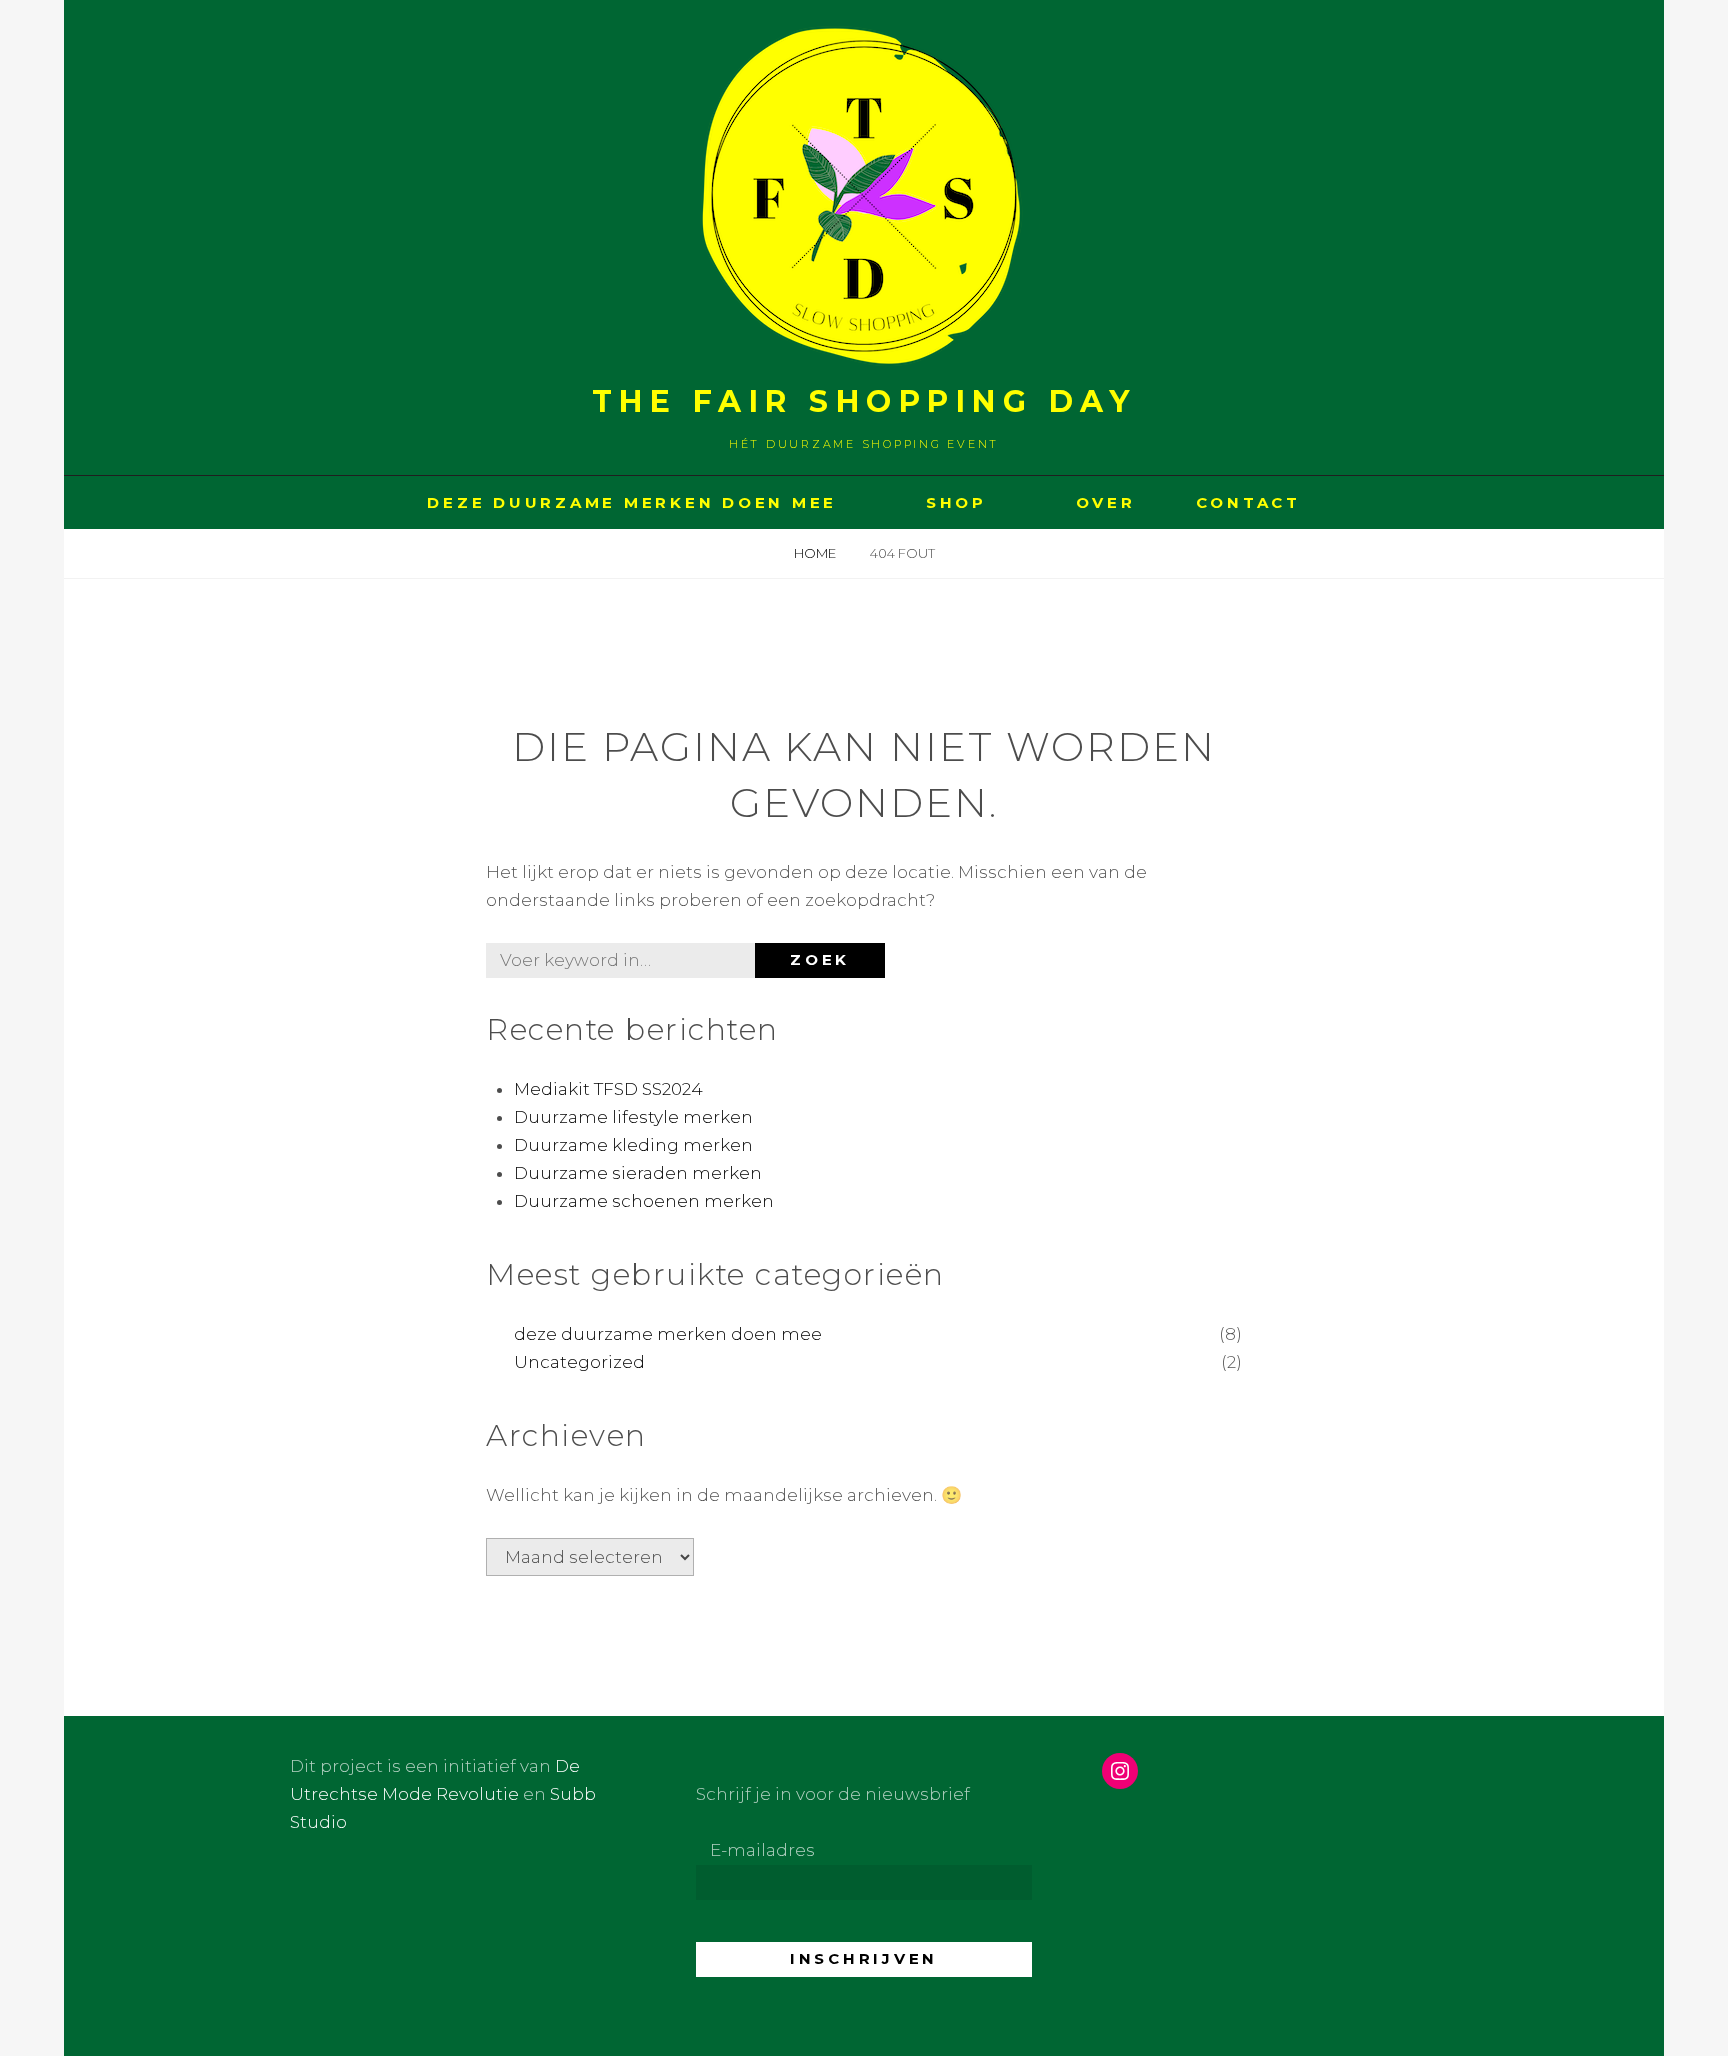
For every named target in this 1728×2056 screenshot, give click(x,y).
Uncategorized (579, 1362)
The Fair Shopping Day (864, 401)
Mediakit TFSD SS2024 (608, 1089)
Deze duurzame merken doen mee (632, 502)
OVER (1106, 502)
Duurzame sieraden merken (638, 1173)
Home (816, 553)
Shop (956, 502)
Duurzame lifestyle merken (633, 1117)
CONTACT (1248, 502)
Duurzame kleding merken (633, 1145)
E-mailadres (762, 1850)
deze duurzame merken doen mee (668, 1334)
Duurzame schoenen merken (644, 1201)
